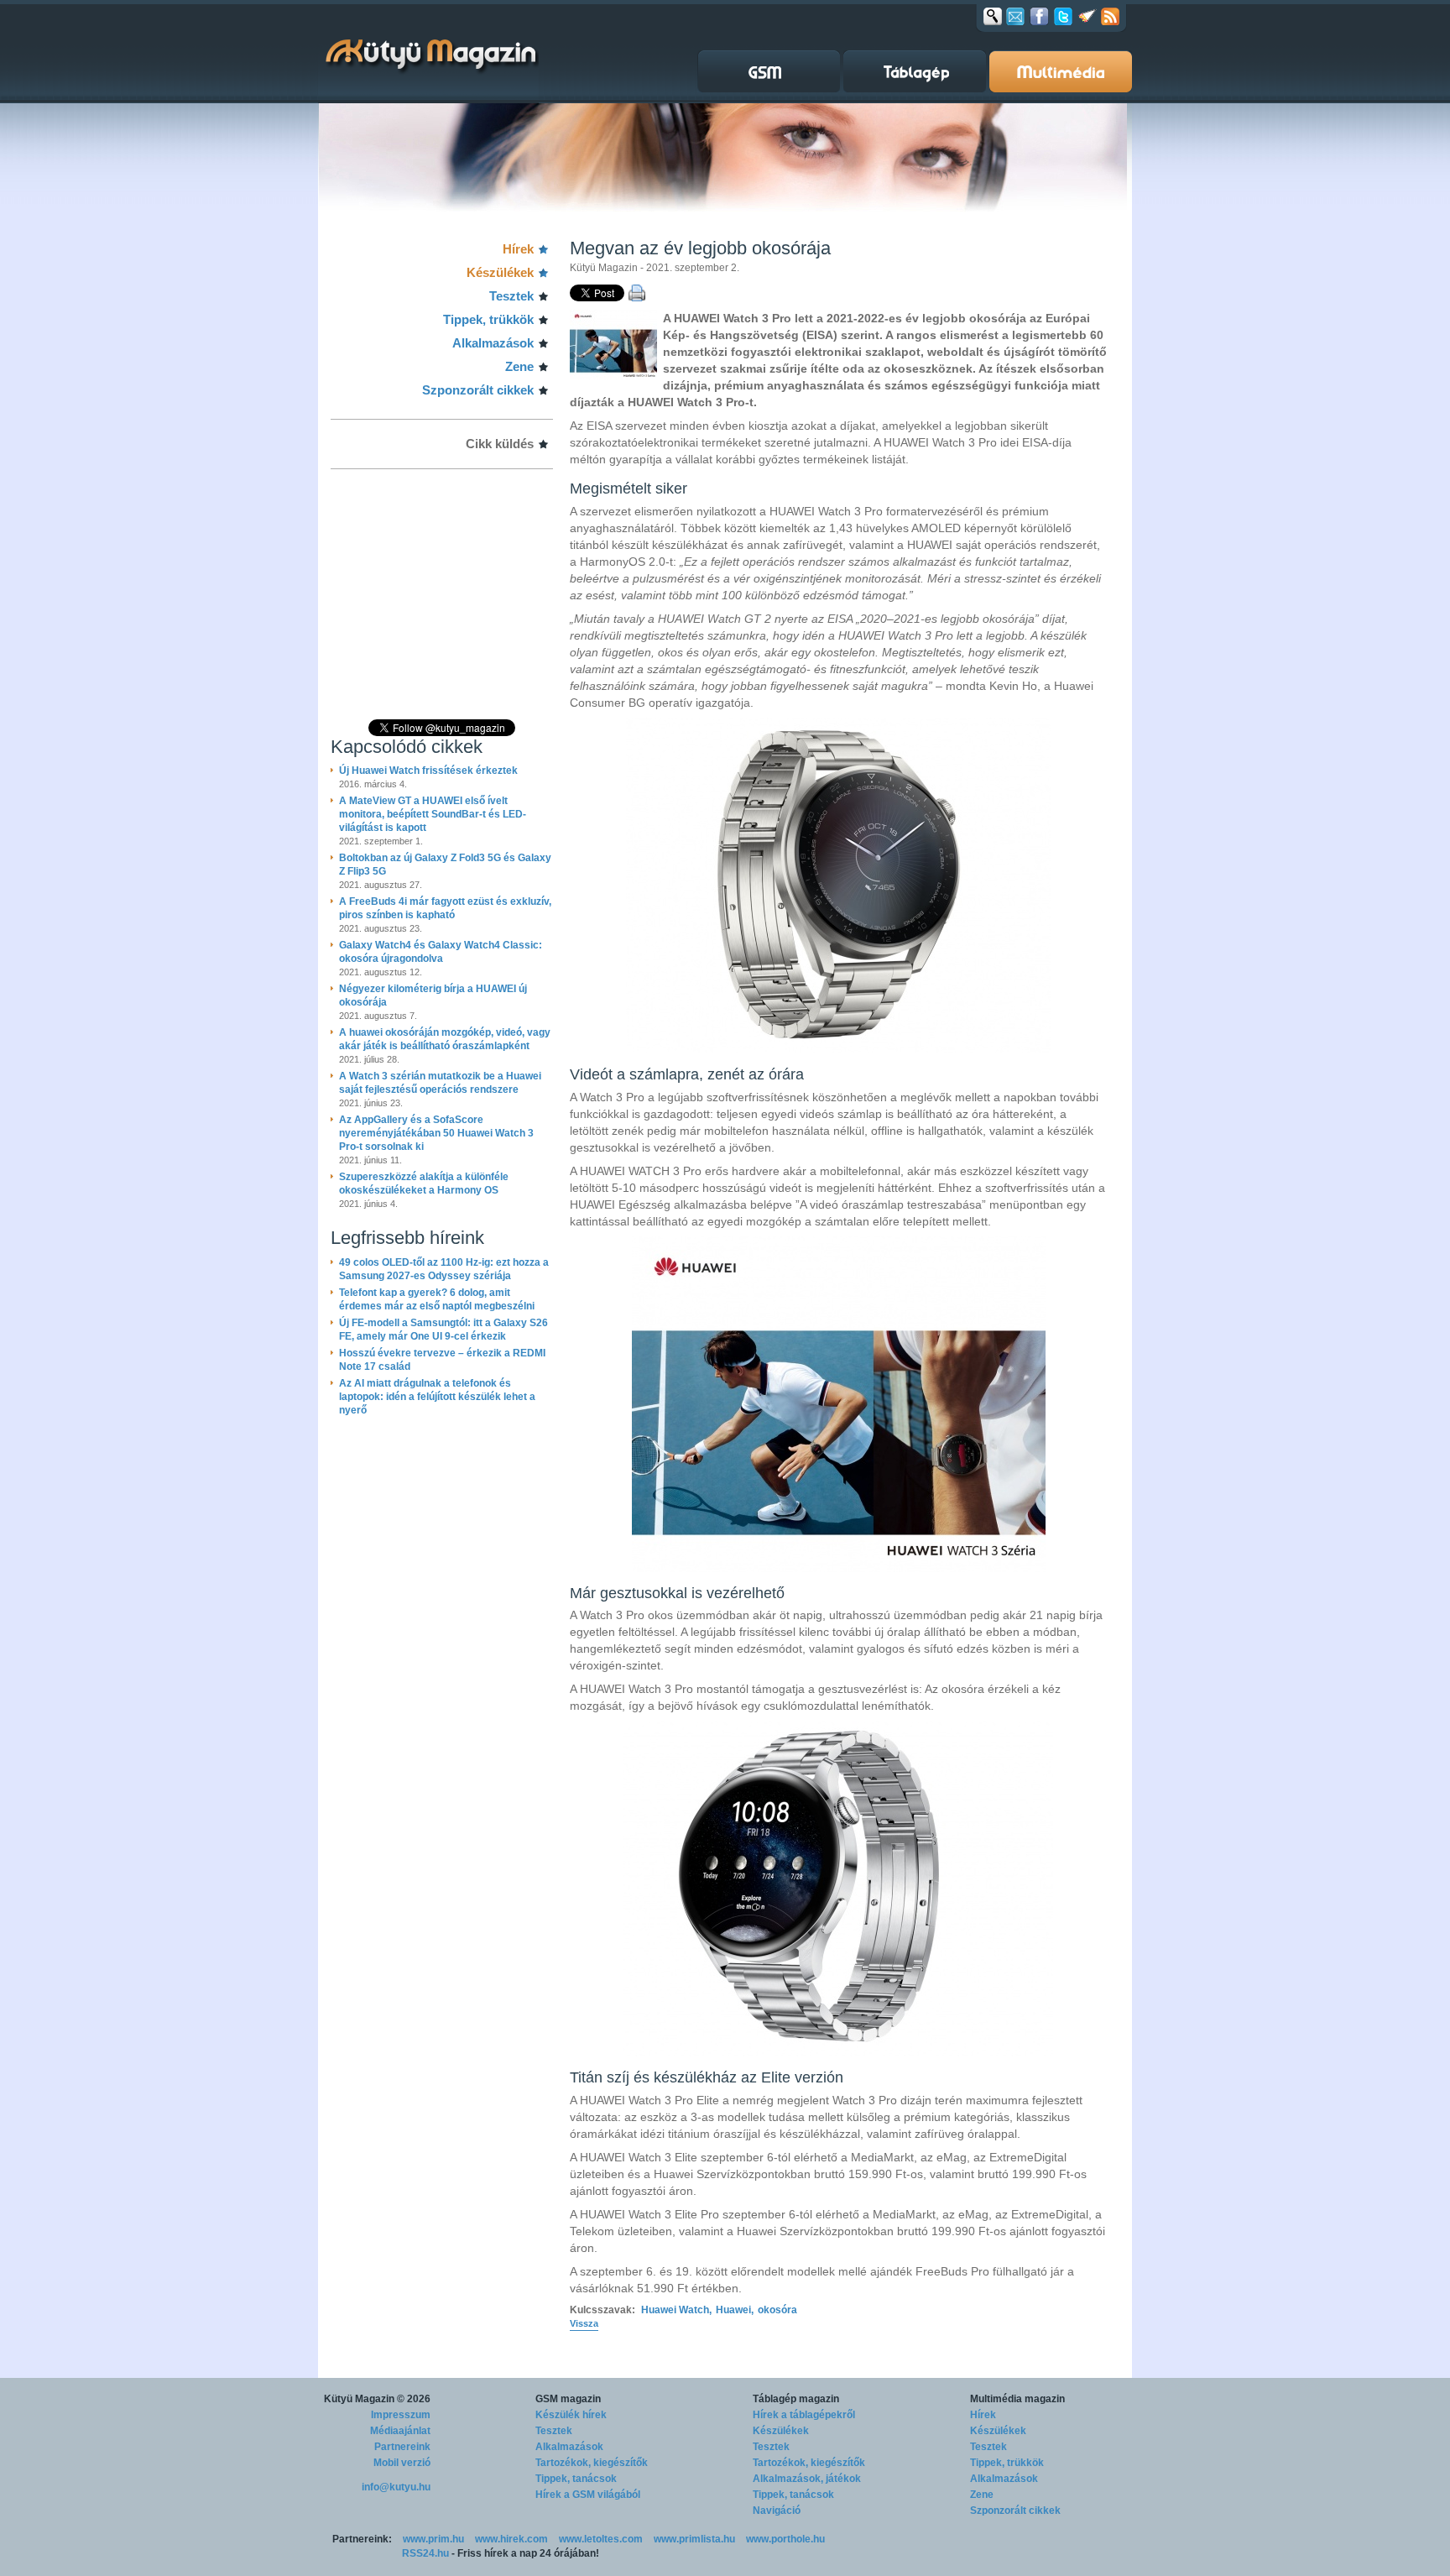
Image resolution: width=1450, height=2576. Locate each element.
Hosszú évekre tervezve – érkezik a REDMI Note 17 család (442, 1360)
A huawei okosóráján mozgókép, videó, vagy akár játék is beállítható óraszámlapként (445, 1039)
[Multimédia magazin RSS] (1110, 16)
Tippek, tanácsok (576, 2479)
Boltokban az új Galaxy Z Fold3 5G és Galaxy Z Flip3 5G (445, 865)
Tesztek (511, 296)
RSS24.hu (425, 2553)
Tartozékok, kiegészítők (592, 2463)
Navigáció (777, 2511)
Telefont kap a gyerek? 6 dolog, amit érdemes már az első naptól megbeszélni (437, 1299)
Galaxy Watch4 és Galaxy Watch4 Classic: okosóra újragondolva (441, 952)
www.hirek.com (511, 2539)
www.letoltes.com (601, 2539)
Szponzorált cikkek (478, 390)
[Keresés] (993, 16)
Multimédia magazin (1017, 2399)
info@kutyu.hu (396, 2487)
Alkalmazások (493, 343)
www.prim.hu (433, 2539)
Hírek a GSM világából (588, 2495)
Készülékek (500, 272)
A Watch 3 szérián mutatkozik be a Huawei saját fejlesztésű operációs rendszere (440, 1083)
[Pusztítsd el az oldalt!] (1087, 16)
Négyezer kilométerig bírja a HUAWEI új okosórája (433, 995)
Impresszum (401, 2415)
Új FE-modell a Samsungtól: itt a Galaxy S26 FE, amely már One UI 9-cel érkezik (443, 1330)
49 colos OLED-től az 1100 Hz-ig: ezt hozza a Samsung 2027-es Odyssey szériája (444, 1269)
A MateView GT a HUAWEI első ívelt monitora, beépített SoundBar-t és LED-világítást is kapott (433, 814)
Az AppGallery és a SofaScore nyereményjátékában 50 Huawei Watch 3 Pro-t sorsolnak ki (436, 1133)
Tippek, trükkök (488, 319)
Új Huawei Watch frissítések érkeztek (428, 771)
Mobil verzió (402, 2463)
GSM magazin (568, 2399)
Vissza (584, 2323)
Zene (519, 366)
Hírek (518, 249)
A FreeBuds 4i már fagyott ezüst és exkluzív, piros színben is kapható (445, 908)
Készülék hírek (571, 2415)
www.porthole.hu (785, 2539)
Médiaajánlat (400, 2431)
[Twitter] (1063, 16)
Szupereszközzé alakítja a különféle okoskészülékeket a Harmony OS (424, 1183)
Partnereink (402, 2447)
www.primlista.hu (694, 2539)
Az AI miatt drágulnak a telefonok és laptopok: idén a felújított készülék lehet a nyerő (437, 1397)
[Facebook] (1039, 16)
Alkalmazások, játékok (807, 2479)
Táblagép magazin (796, 2399)
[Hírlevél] (1015, 16)
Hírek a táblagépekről (804, 2415)
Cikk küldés (500, 444)
